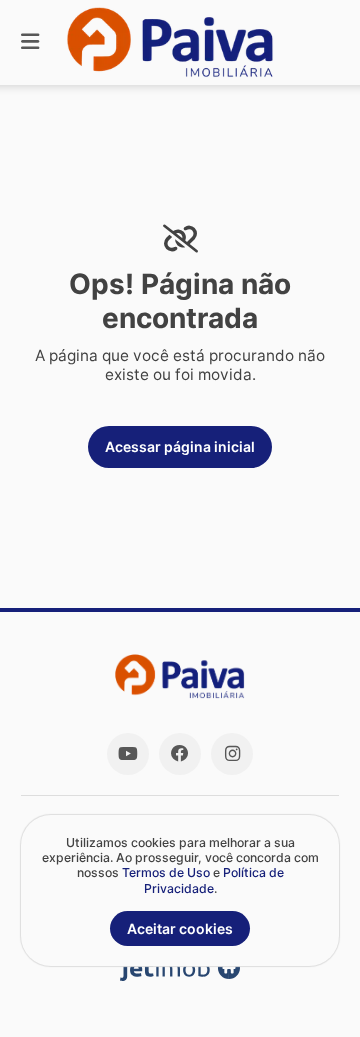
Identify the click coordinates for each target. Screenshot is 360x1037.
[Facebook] (180, 754)
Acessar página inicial (180, 446)
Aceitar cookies (180, 928)
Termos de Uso (166, 872)
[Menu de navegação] (30, 42)
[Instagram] (232, 754)
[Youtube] (128, 754)
